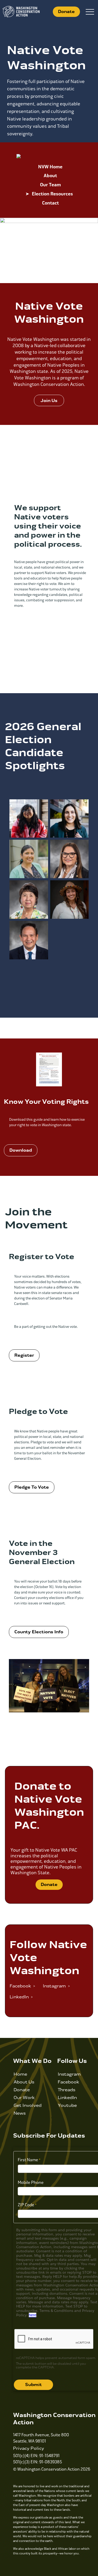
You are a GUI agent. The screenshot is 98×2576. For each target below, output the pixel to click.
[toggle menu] (90, 12)
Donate (66, 12)
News (20, 2113)
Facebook (68, 2082)
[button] (49, 400)
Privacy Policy (29, 2448)
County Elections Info (39, 1632)
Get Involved (28, 2105)
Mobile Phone (31, 2182)
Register (24, 1355)
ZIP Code (26, 2205)
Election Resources (52, 194)
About (50, 176)
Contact (50, 203)
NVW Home (50, 167)
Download (21, 1150)
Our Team (50, 185)
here (33, 2315)
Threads (67, 2090)
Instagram (69, 2074)
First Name (28, 2160)
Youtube (67, 2105)
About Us (24, 2082)
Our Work (24, 2098)
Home (20, 2074)
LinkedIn (67, 2098)
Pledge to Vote (32, 1487)
